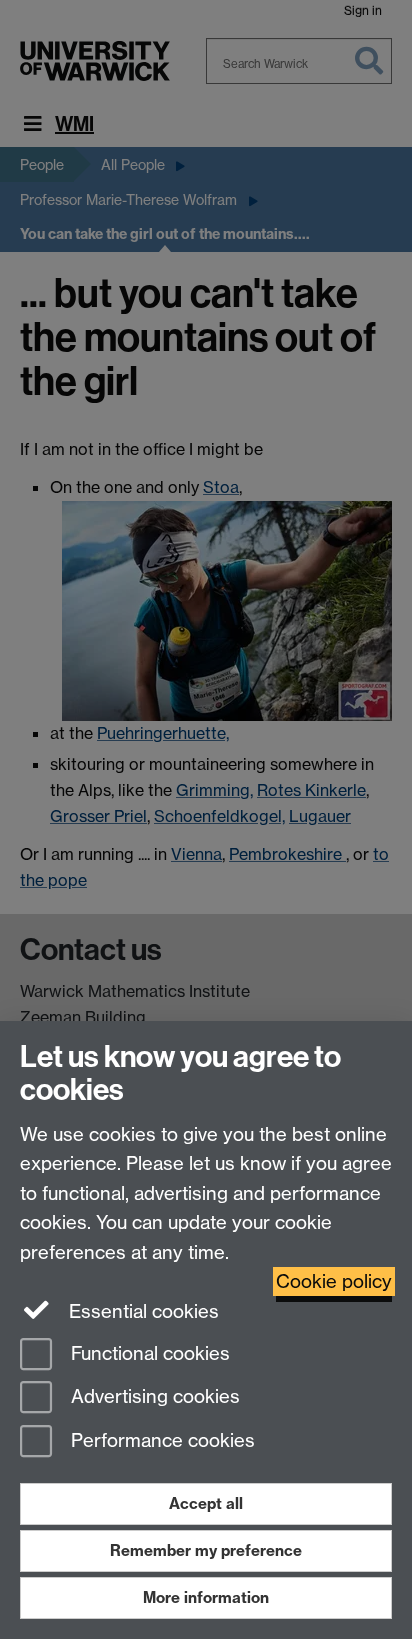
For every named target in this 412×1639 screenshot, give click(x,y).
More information (206, 1597)
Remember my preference (206, 1550)
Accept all (206, 1503)
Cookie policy (334, 1281)
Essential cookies (141, 1311)
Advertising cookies (153, 1397)
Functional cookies (148, 1353)
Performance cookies (160, 1441)
